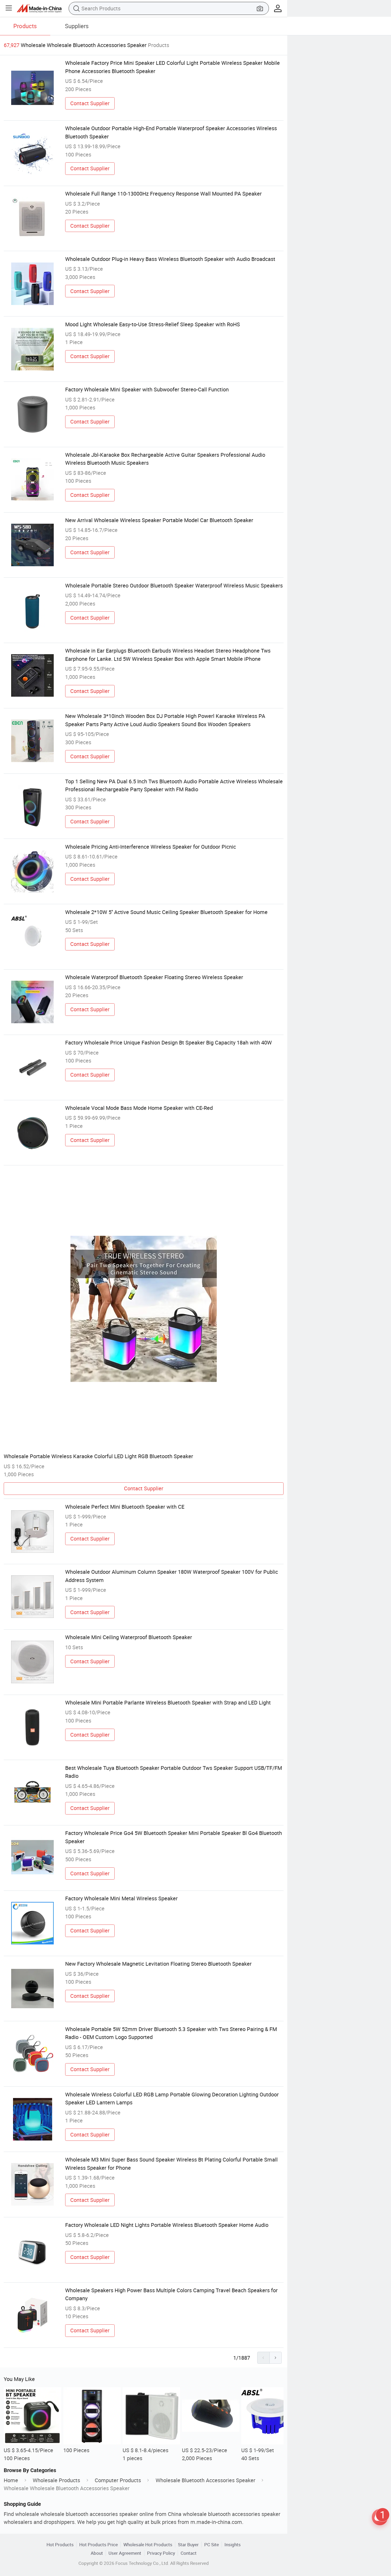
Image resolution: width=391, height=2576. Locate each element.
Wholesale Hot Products (148, 2545)
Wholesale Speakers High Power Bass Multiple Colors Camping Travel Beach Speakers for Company (171, 2294)
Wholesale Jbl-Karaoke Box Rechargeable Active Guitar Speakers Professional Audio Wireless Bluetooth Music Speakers (165, 459)
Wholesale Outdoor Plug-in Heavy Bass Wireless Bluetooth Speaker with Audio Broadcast (170, 259)
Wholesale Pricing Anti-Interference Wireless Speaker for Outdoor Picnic (151, 847)
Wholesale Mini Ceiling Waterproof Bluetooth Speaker (129, 1637)
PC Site (212, 2545)
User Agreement (125, 2553)
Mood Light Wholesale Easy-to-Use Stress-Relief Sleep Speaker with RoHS (153, 324)
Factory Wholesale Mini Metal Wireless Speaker (121, 1898)
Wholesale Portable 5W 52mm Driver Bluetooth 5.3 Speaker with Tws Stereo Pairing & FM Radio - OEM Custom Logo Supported (171, 2033)
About (97, 2553)
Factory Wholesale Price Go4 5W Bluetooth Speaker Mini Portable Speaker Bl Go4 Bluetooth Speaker (174, 1837)
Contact (189, 2553)
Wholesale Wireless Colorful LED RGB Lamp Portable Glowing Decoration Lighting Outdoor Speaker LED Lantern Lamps (172, 2098)
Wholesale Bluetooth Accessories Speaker (205, 2480)
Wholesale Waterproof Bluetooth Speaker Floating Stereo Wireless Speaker (154, 977)
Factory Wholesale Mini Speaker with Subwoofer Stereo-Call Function (147, 389)
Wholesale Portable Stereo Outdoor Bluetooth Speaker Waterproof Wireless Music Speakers (174, 585)
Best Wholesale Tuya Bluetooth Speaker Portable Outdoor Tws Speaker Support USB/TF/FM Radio (174, 1772)
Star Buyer (188, 2545)
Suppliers (77, 26)
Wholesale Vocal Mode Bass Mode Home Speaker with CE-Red (139, 1108)
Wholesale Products (56, 2480)
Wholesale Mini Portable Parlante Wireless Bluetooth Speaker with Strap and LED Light (168, 1702)
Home (11, 2480)
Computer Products (118, 2480)
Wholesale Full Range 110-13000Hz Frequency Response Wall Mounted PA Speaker (163, 194)
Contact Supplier (90, 103)
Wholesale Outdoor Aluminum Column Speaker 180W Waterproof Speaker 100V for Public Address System (172, 1576)
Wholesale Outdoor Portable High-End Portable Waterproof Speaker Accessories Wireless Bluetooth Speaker (171, 132)
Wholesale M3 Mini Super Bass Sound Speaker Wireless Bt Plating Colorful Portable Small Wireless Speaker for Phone (171, 2163)
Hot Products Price (99, 2545)
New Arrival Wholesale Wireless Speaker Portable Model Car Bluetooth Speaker (159, 520)
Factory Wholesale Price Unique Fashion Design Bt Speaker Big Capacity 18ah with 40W (169, 1042)
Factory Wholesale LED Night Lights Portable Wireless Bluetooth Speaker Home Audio (167, 2225)
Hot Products (60, 2545)
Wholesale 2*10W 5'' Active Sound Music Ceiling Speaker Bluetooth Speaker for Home (166, 912)
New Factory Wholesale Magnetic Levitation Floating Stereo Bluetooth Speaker (158, 1964)
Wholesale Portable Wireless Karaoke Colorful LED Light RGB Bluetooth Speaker (98, 1456)
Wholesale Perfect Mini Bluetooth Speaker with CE (125, 1507)
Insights (233, 2545)
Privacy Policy (161, 2553)
